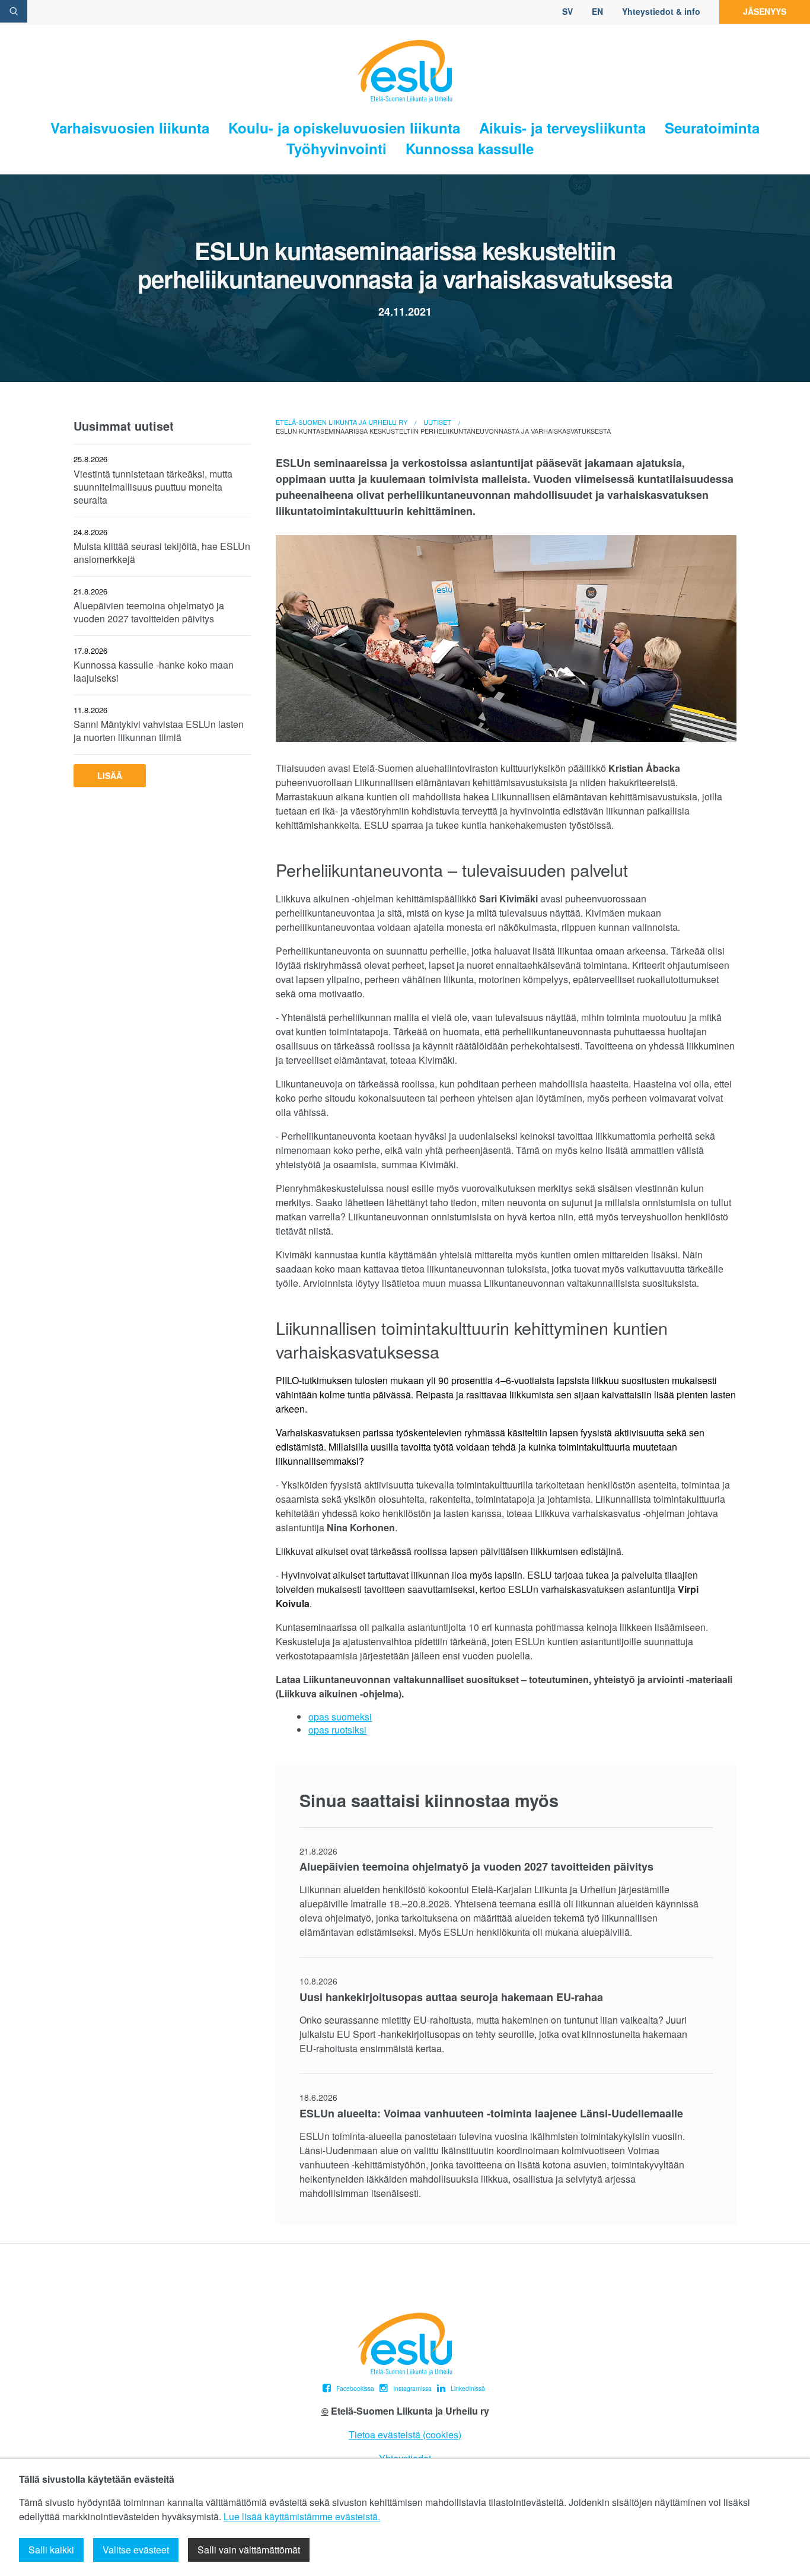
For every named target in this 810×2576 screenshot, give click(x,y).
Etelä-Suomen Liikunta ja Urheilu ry (342, 422)
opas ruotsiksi (337, 1730)
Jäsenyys (765, 11)
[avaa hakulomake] (14, 11)
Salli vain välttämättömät (249, 2550)
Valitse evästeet (136, 2550)
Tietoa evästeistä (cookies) (405, 2435)
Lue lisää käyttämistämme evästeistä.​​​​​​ (302, 2516)
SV (567, 11)
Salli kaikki (51, 2550)
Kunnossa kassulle (470, 149)
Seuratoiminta (712, 128)
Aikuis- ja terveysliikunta (562, 128)
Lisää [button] (110, 775)
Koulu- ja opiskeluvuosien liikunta (344, 128)
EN (597, 11)
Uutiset (437, 422)
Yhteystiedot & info (661, 11)
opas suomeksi (340, 1717)
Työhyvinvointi (337, 149)
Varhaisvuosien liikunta (130, 128)
